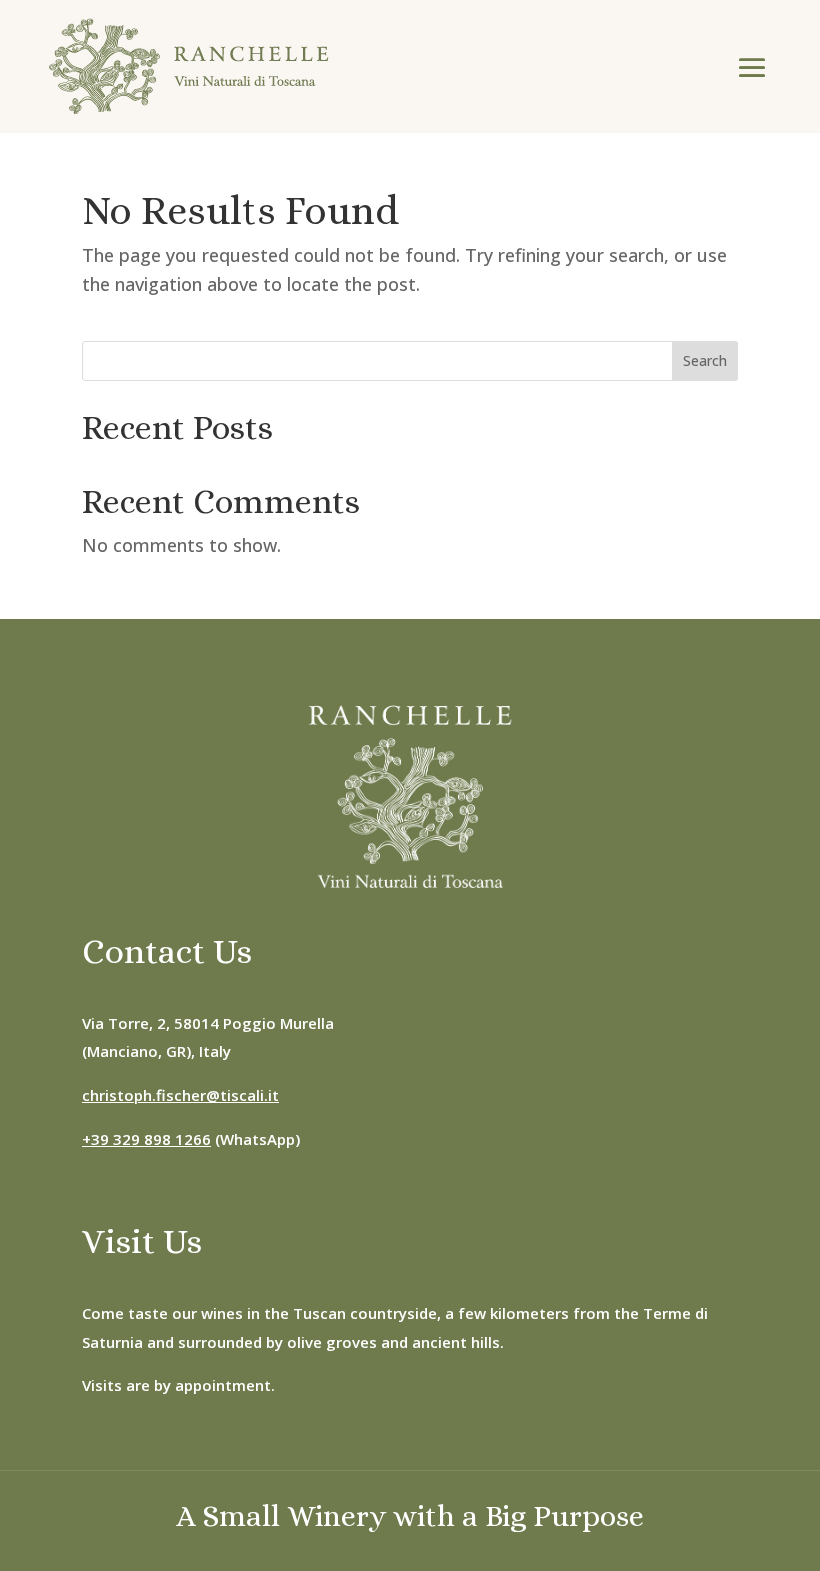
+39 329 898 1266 (146, 1139)
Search (705, 360)
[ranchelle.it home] (189, 66)
